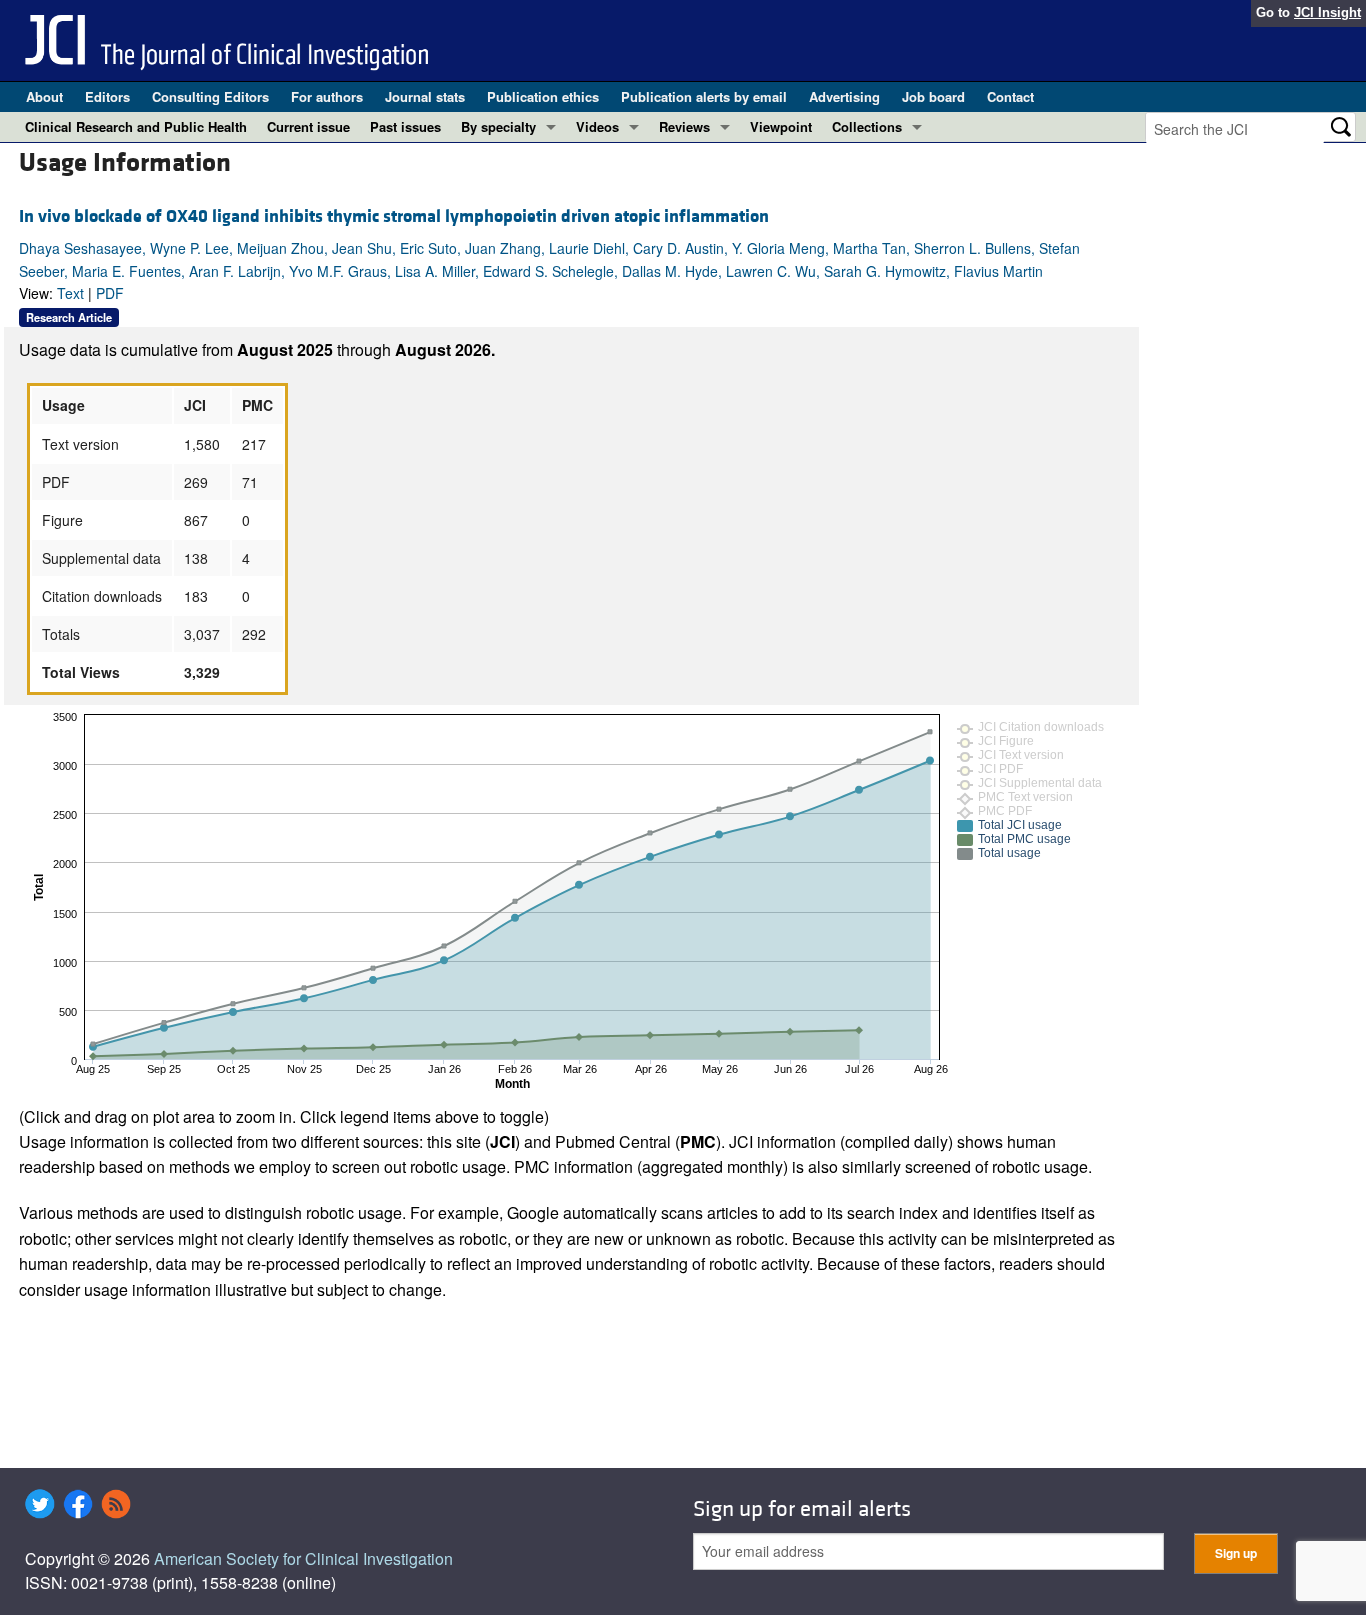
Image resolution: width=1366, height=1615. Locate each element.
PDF (110, 293)
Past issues (405, 126)
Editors (107, 96)
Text (70, 293)
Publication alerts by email (704, 96)
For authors (327, 96)
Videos (597, 126)
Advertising (844, 96)
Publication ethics (543, 96)
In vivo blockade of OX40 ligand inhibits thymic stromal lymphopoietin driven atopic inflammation (394, 216)
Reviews (684, 126)
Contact (1010, 96)
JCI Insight (1327, 12)
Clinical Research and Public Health (136, 126)
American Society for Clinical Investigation (303, 1558)
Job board (933, 96)
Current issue (308, 126)
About (44, 96)
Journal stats (425, 96)
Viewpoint (781, 126)
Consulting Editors (210, 96)
